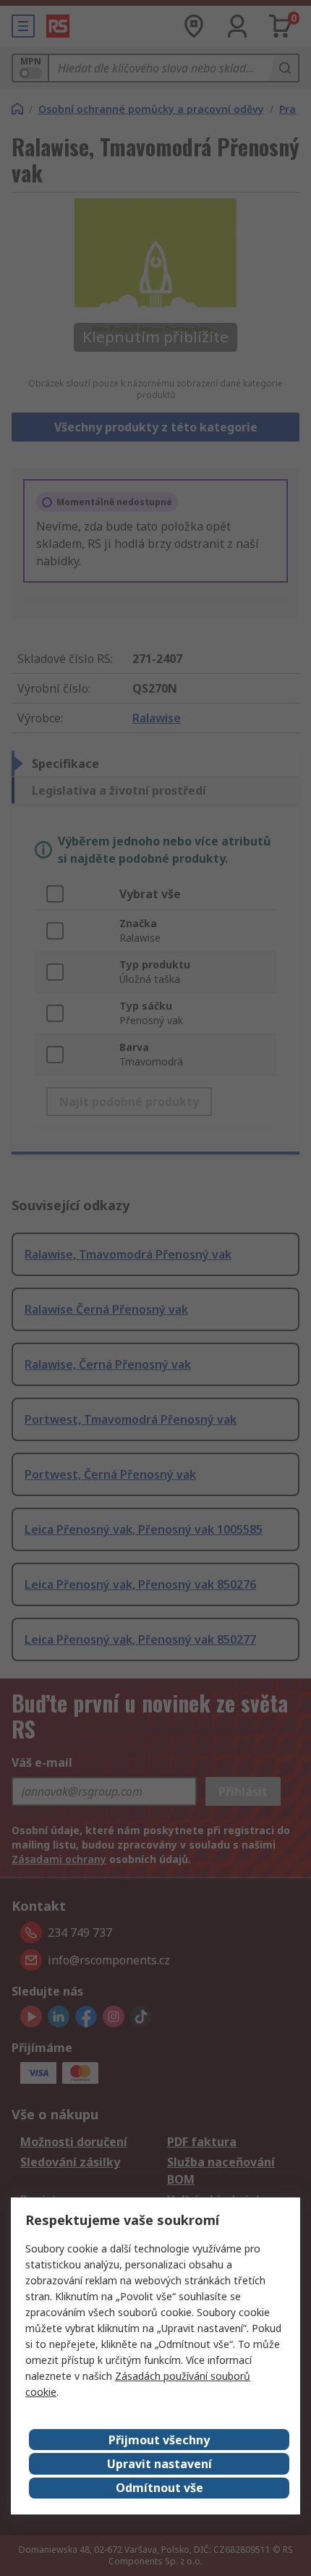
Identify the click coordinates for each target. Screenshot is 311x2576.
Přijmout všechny (159, 2440)
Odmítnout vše (159, 2488)
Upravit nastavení (159, 2464)
